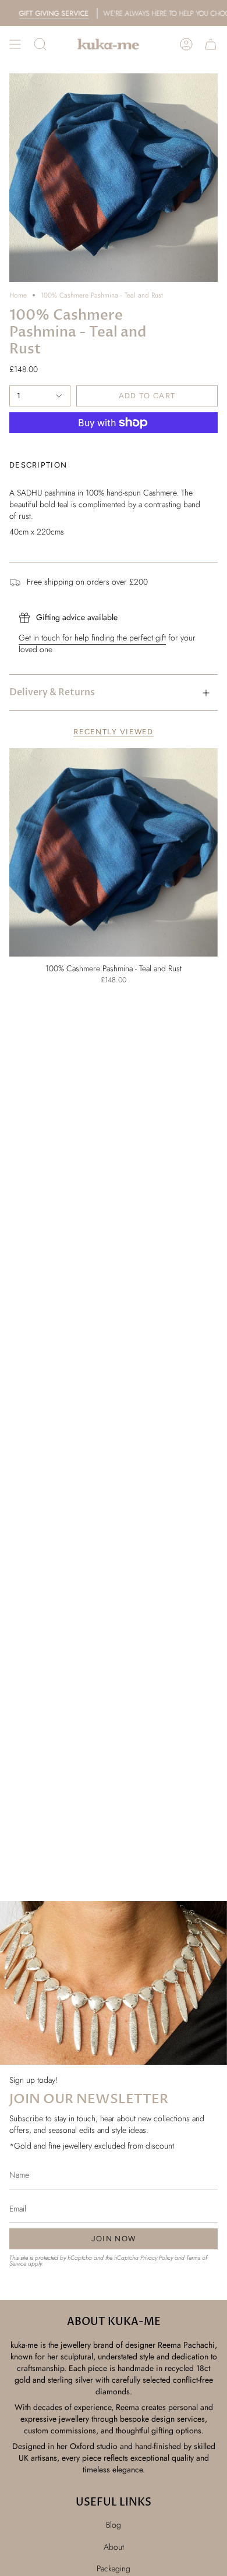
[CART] (211, 44)
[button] (40, 44)
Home (18, 295)
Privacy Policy (157, 2258)
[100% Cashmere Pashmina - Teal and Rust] (114, 852)
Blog (114, 2525)
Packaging (114, 2568)
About (114, 2547)
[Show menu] (15, 44)
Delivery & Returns (52, 692)
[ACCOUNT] (186, 44)
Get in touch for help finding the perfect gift (92, 638)
